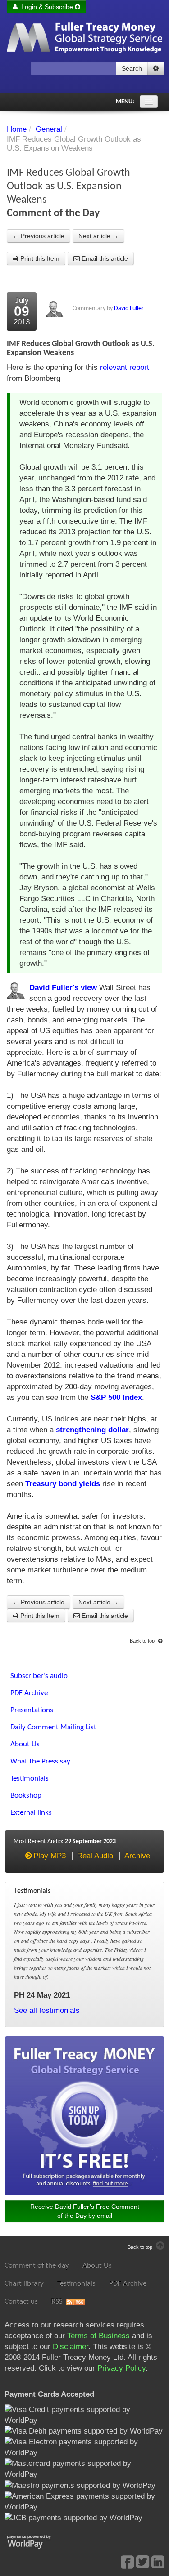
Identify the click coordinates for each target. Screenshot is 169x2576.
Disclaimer (71, 2347)
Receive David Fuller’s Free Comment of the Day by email (85, 2211)
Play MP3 (49, 1856)
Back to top (143, 1641)
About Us (97, 2266)
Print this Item (39, 258)
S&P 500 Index (116, 1397)
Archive (137, 1856)
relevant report (125, 367)
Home (17, 129)
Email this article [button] (104, 258)
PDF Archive (128, 2284)
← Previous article (39, 236)
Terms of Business (98, 2336)
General (49, 129)
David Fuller (129, 309)
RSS (57, 2302)
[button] (156, 68)
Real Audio (95, 1856)
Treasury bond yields (63, 1484)
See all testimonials (47, 2010)
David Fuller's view (63, 988)
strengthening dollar (92, 1430)
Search (132, 68)
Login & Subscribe (46, 7)
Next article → (98, 236)
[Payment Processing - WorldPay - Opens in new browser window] (36, 2541)
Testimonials (76, 2284)
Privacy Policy (121, 2368)
